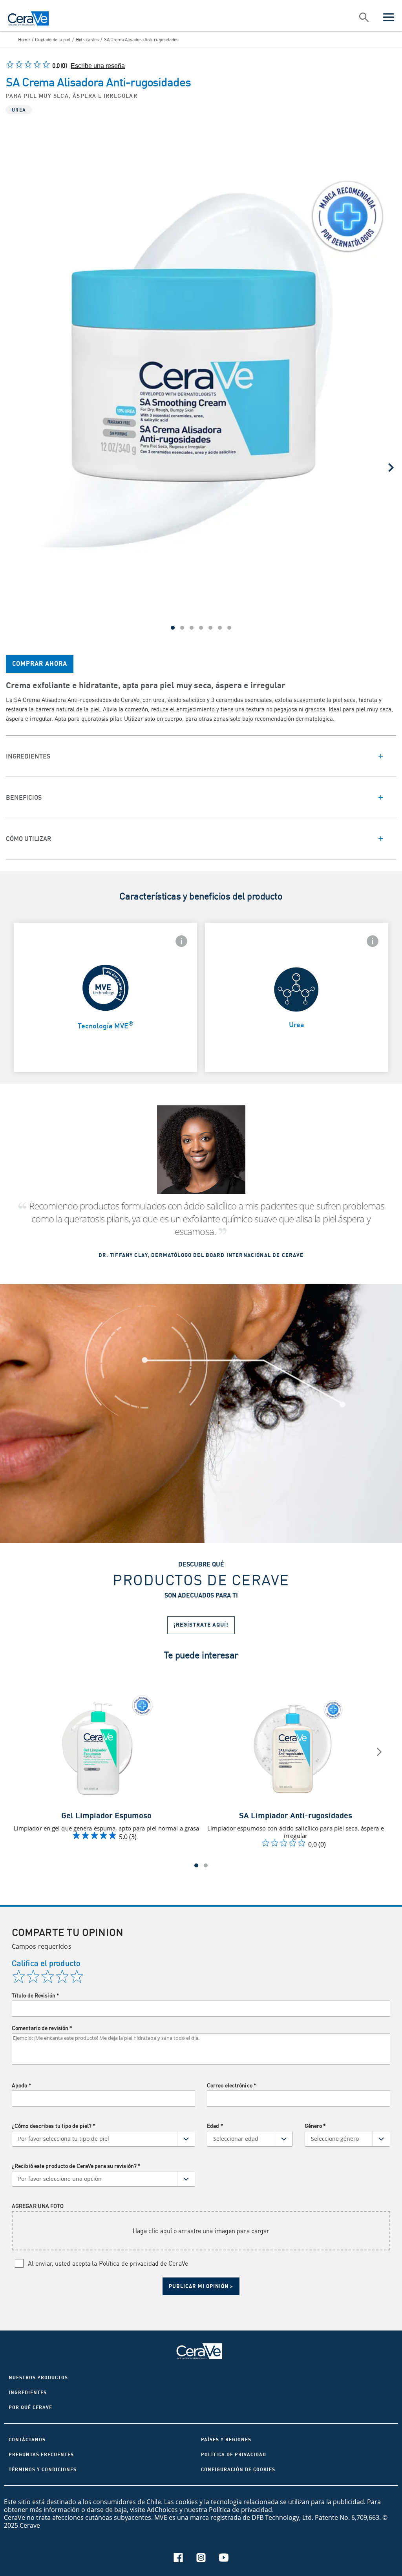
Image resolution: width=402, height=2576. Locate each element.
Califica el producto (46, 1963)
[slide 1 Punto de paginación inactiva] (206, 1865)
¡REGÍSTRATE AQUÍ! (201, 1625)
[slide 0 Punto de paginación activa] (196, 1865)
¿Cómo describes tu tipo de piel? (54, 2126)
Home (24, 39)
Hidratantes (87, 39)
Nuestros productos (38, 2377)
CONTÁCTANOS (27, 2440)
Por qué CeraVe (30, 2407)
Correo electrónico (232, 2085)
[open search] (364, 18)
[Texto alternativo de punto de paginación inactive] (182, 628)
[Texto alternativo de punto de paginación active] (173, 628)
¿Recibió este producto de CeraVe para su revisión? (76, 2166)
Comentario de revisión (42, 2028)
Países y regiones (226, 2440)
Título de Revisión (36, 1995)
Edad (215, 2126)
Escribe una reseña (98, 66)
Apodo (22, 2085)
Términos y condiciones (43, 2469)
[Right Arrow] (391, 467)
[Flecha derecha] (379, 1752)
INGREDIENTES (28, 2392)
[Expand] (201, 756)
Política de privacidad (234, 2454)
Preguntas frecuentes (41, 2454)
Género (315, 2126)
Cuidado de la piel (53, 39)
